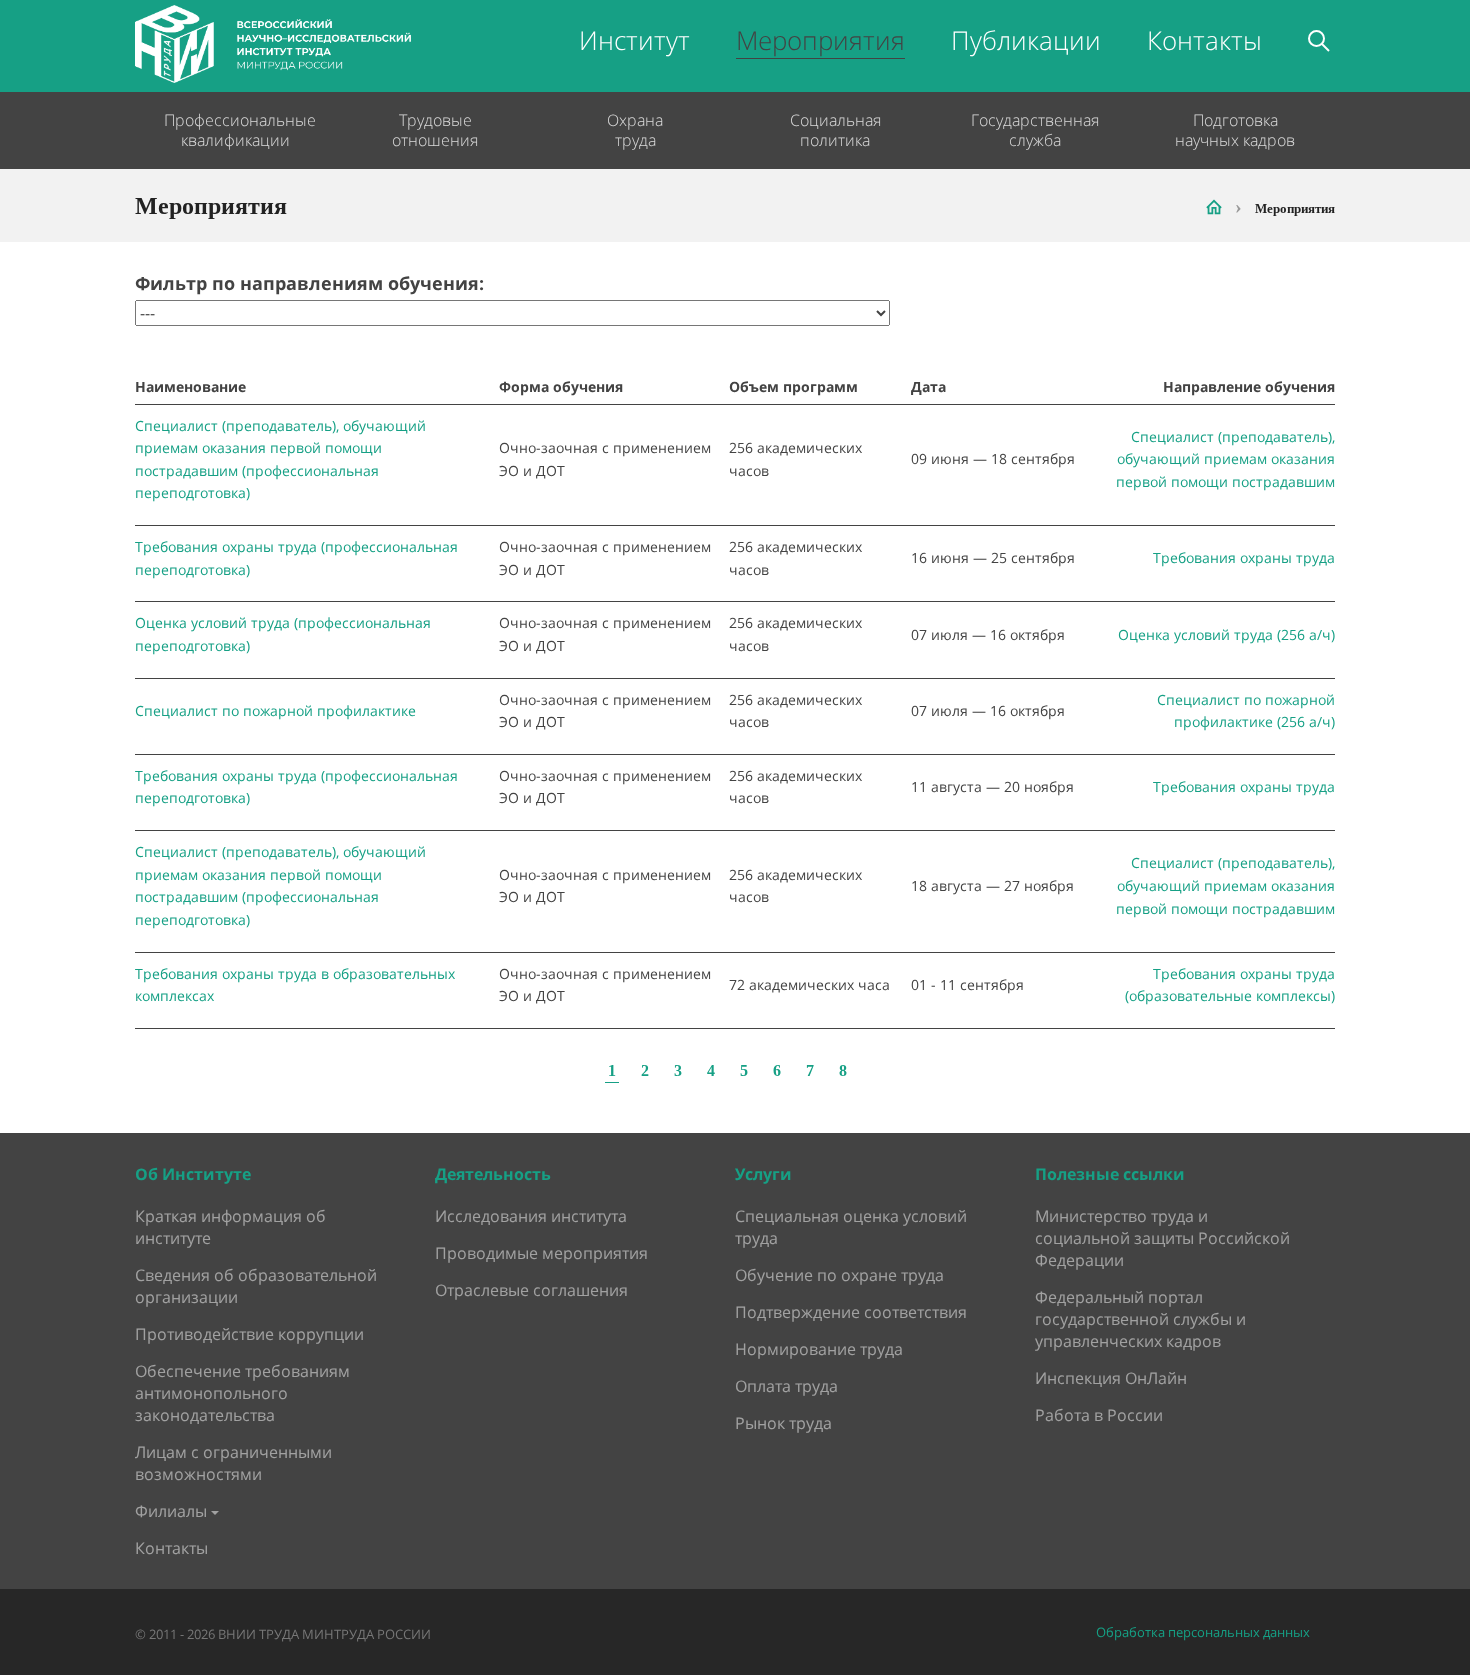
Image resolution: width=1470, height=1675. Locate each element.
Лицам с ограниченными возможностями (233, 1463)
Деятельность (493, 1174)
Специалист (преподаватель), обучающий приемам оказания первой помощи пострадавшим (1225, 459)
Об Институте (193, 1174)
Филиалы (171, 1511)
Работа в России (1099, 1415)
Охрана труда (635, 130)
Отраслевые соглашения (531, 1290)
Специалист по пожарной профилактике (275, 710)
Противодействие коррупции (249, 1334)
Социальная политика (835, 130)
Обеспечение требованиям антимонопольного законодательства (242, 1393)
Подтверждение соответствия (851, 1312)
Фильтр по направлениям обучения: (309, 283)
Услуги (763, 1174)
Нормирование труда (819, 1349)
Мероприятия (820, 40)
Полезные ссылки (1110, 1174)
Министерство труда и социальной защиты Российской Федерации (1162, 1238)
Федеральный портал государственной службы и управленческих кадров (1140, 1319)
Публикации (1026, 40)
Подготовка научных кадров (1235, 130)
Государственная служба (1035, 130)
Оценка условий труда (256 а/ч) (1226, 634)
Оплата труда (786, 1386)
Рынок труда (783, 1423)
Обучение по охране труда (839, 1275)
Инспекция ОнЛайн (1111, 1378)
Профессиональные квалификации (235, 130)
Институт (634, 40)
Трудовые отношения (435, 130)
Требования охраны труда (1244, 557)
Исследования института (531, 1216)
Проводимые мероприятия (541, 1253)
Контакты (1204, 40)
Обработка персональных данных (1203, 1632)
